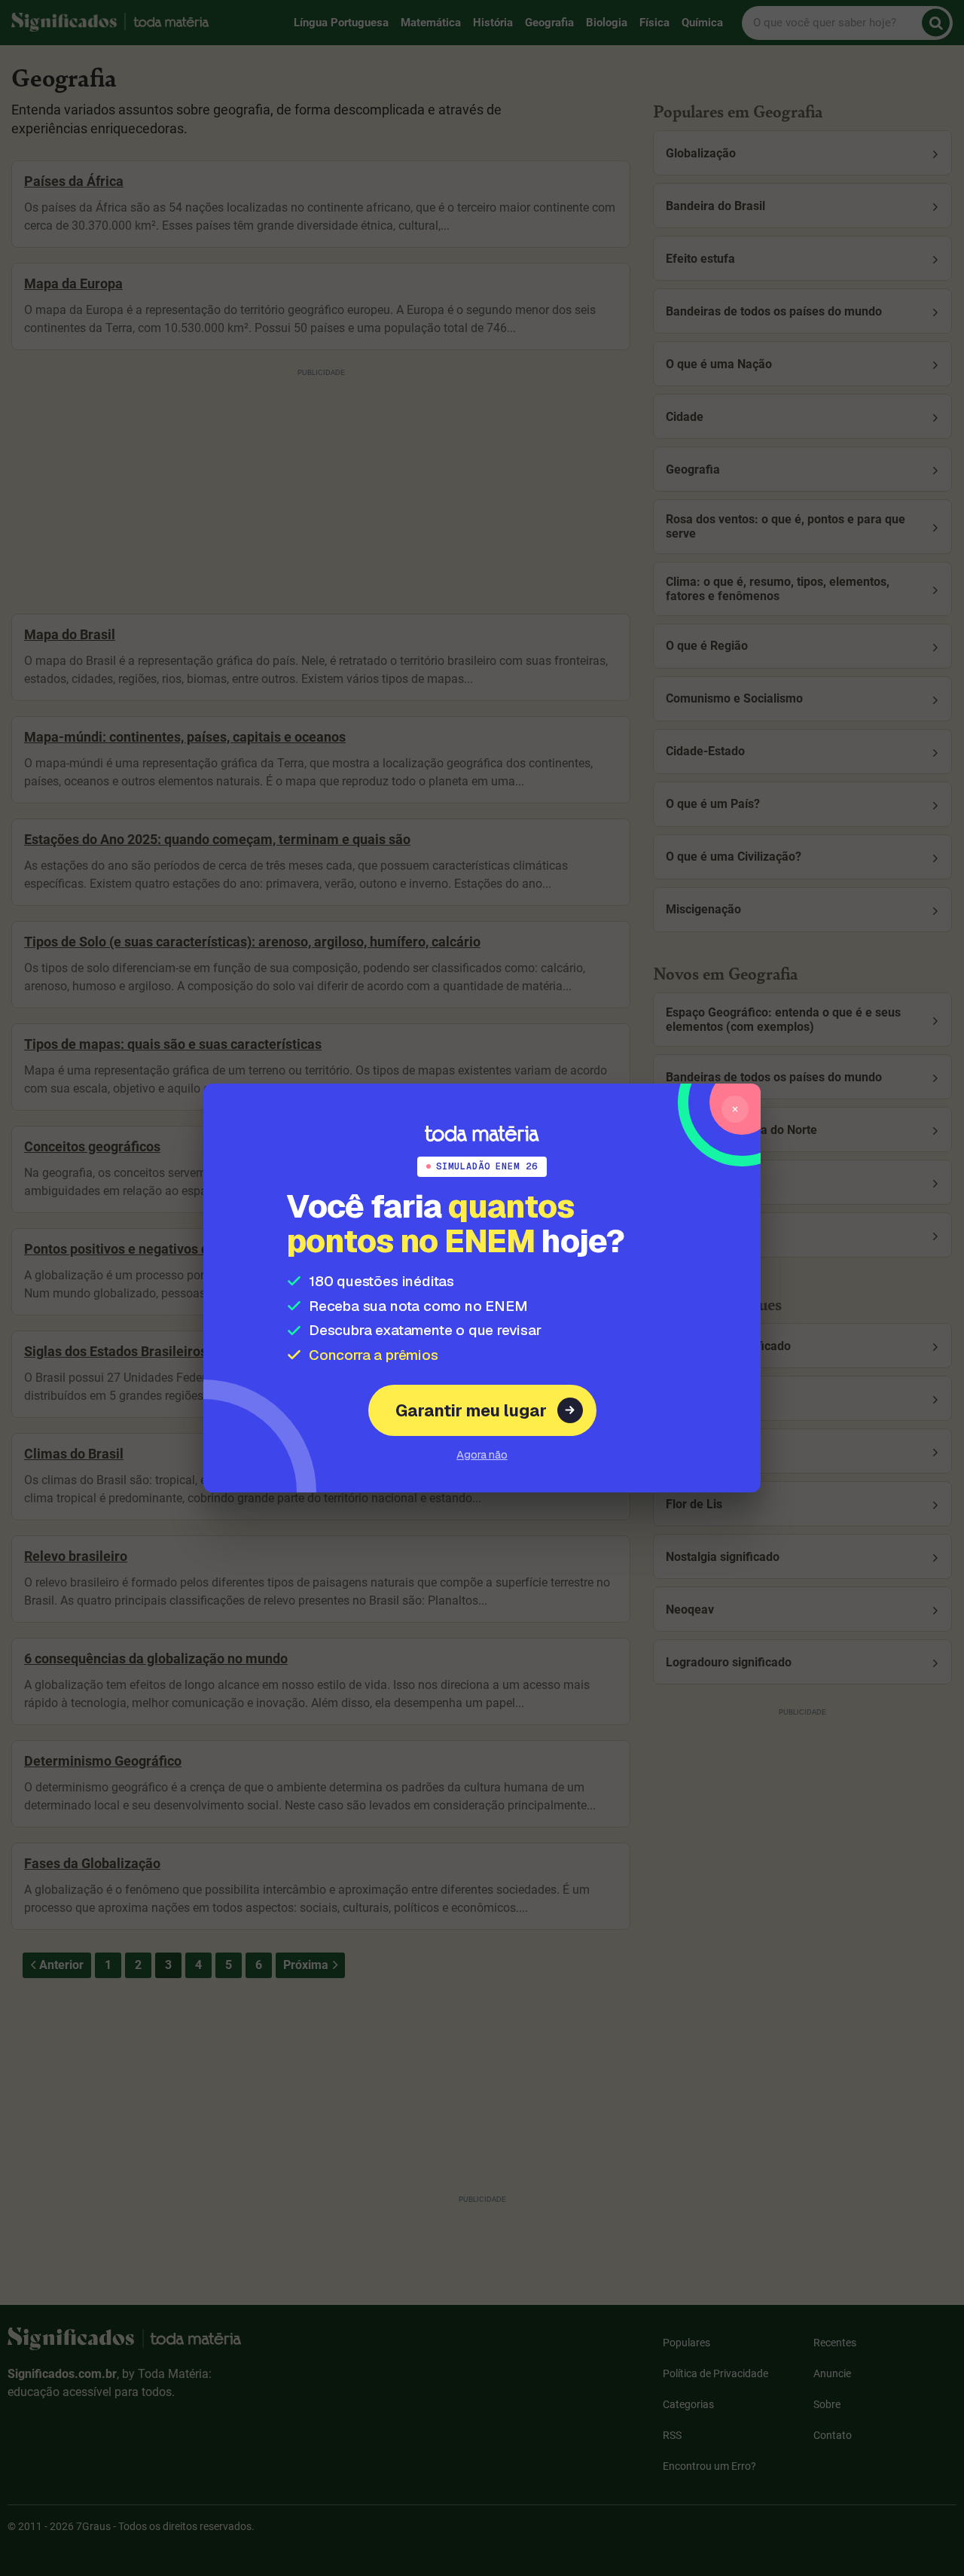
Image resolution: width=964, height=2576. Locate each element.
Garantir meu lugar (471, 1410)
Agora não (482, 1454)
